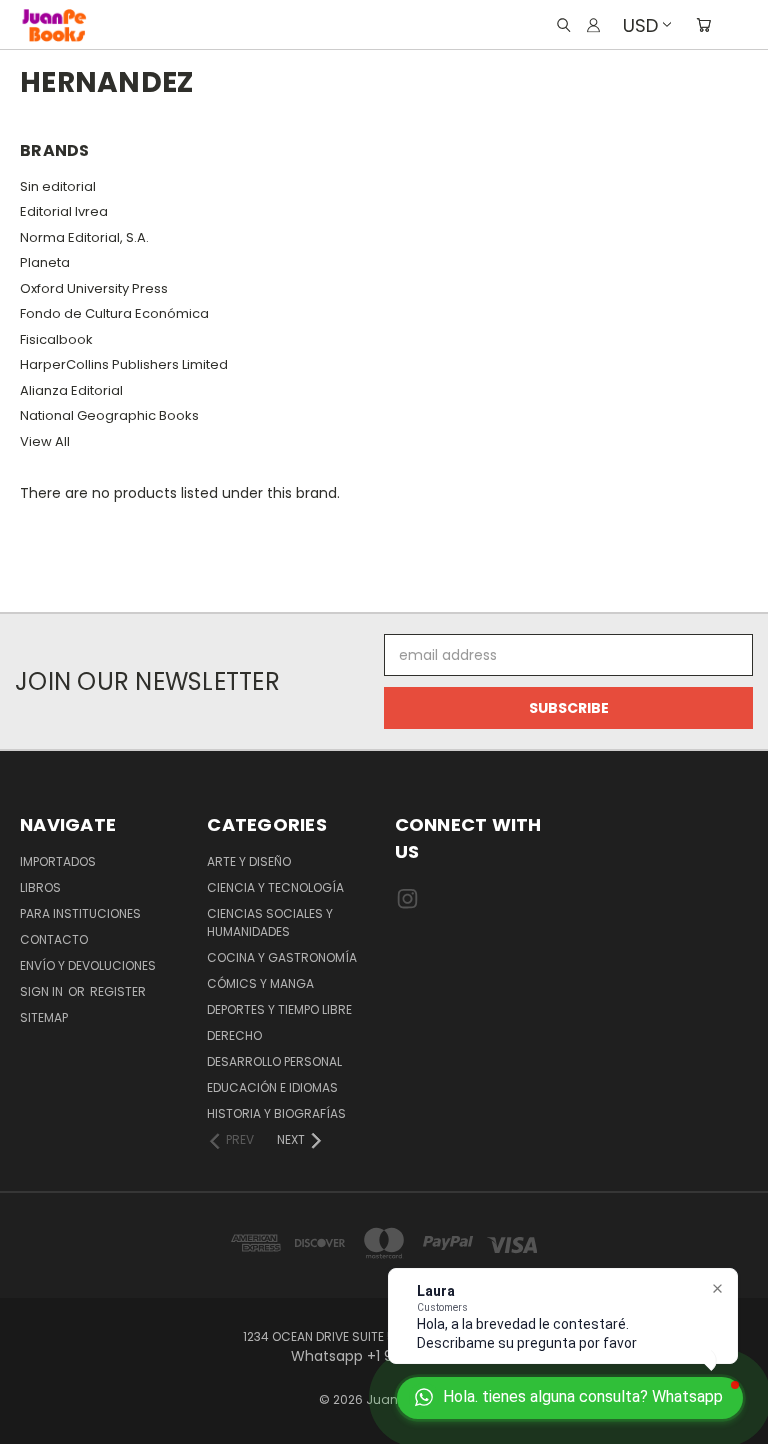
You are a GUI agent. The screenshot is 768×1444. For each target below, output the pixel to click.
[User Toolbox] (593, 25)
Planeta (45, 262)
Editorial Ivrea (64, 211)
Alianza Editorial (71, 390)
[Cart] (703, 25)
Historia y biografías (276, 1113)
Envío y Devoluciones (88, 965)
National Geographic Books (109, 415)
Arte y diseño (249, 861)
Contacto (54, 939)
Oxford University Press (94, 288)
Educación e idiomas (272, 1087)
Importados (58, 861)
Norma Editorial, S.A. (84, 237)
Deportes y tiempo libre (279, 1009)
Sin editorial (58, 186)
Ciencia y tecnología (275, 887)
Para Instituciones (80, 913)
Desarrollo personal (274, 1061)
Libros (40, 887)
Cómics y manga (260, 983)
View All (45, 441)
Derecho (234, 1035)
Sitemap (44, 1017)
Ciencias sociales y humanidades (270, 922)
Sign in (43, 991)
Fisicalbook (56, 339)
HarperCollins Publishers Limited (124, 364)
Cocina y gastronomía (282, 957)
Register (118, 991)
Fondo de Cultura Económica (114, 313)
